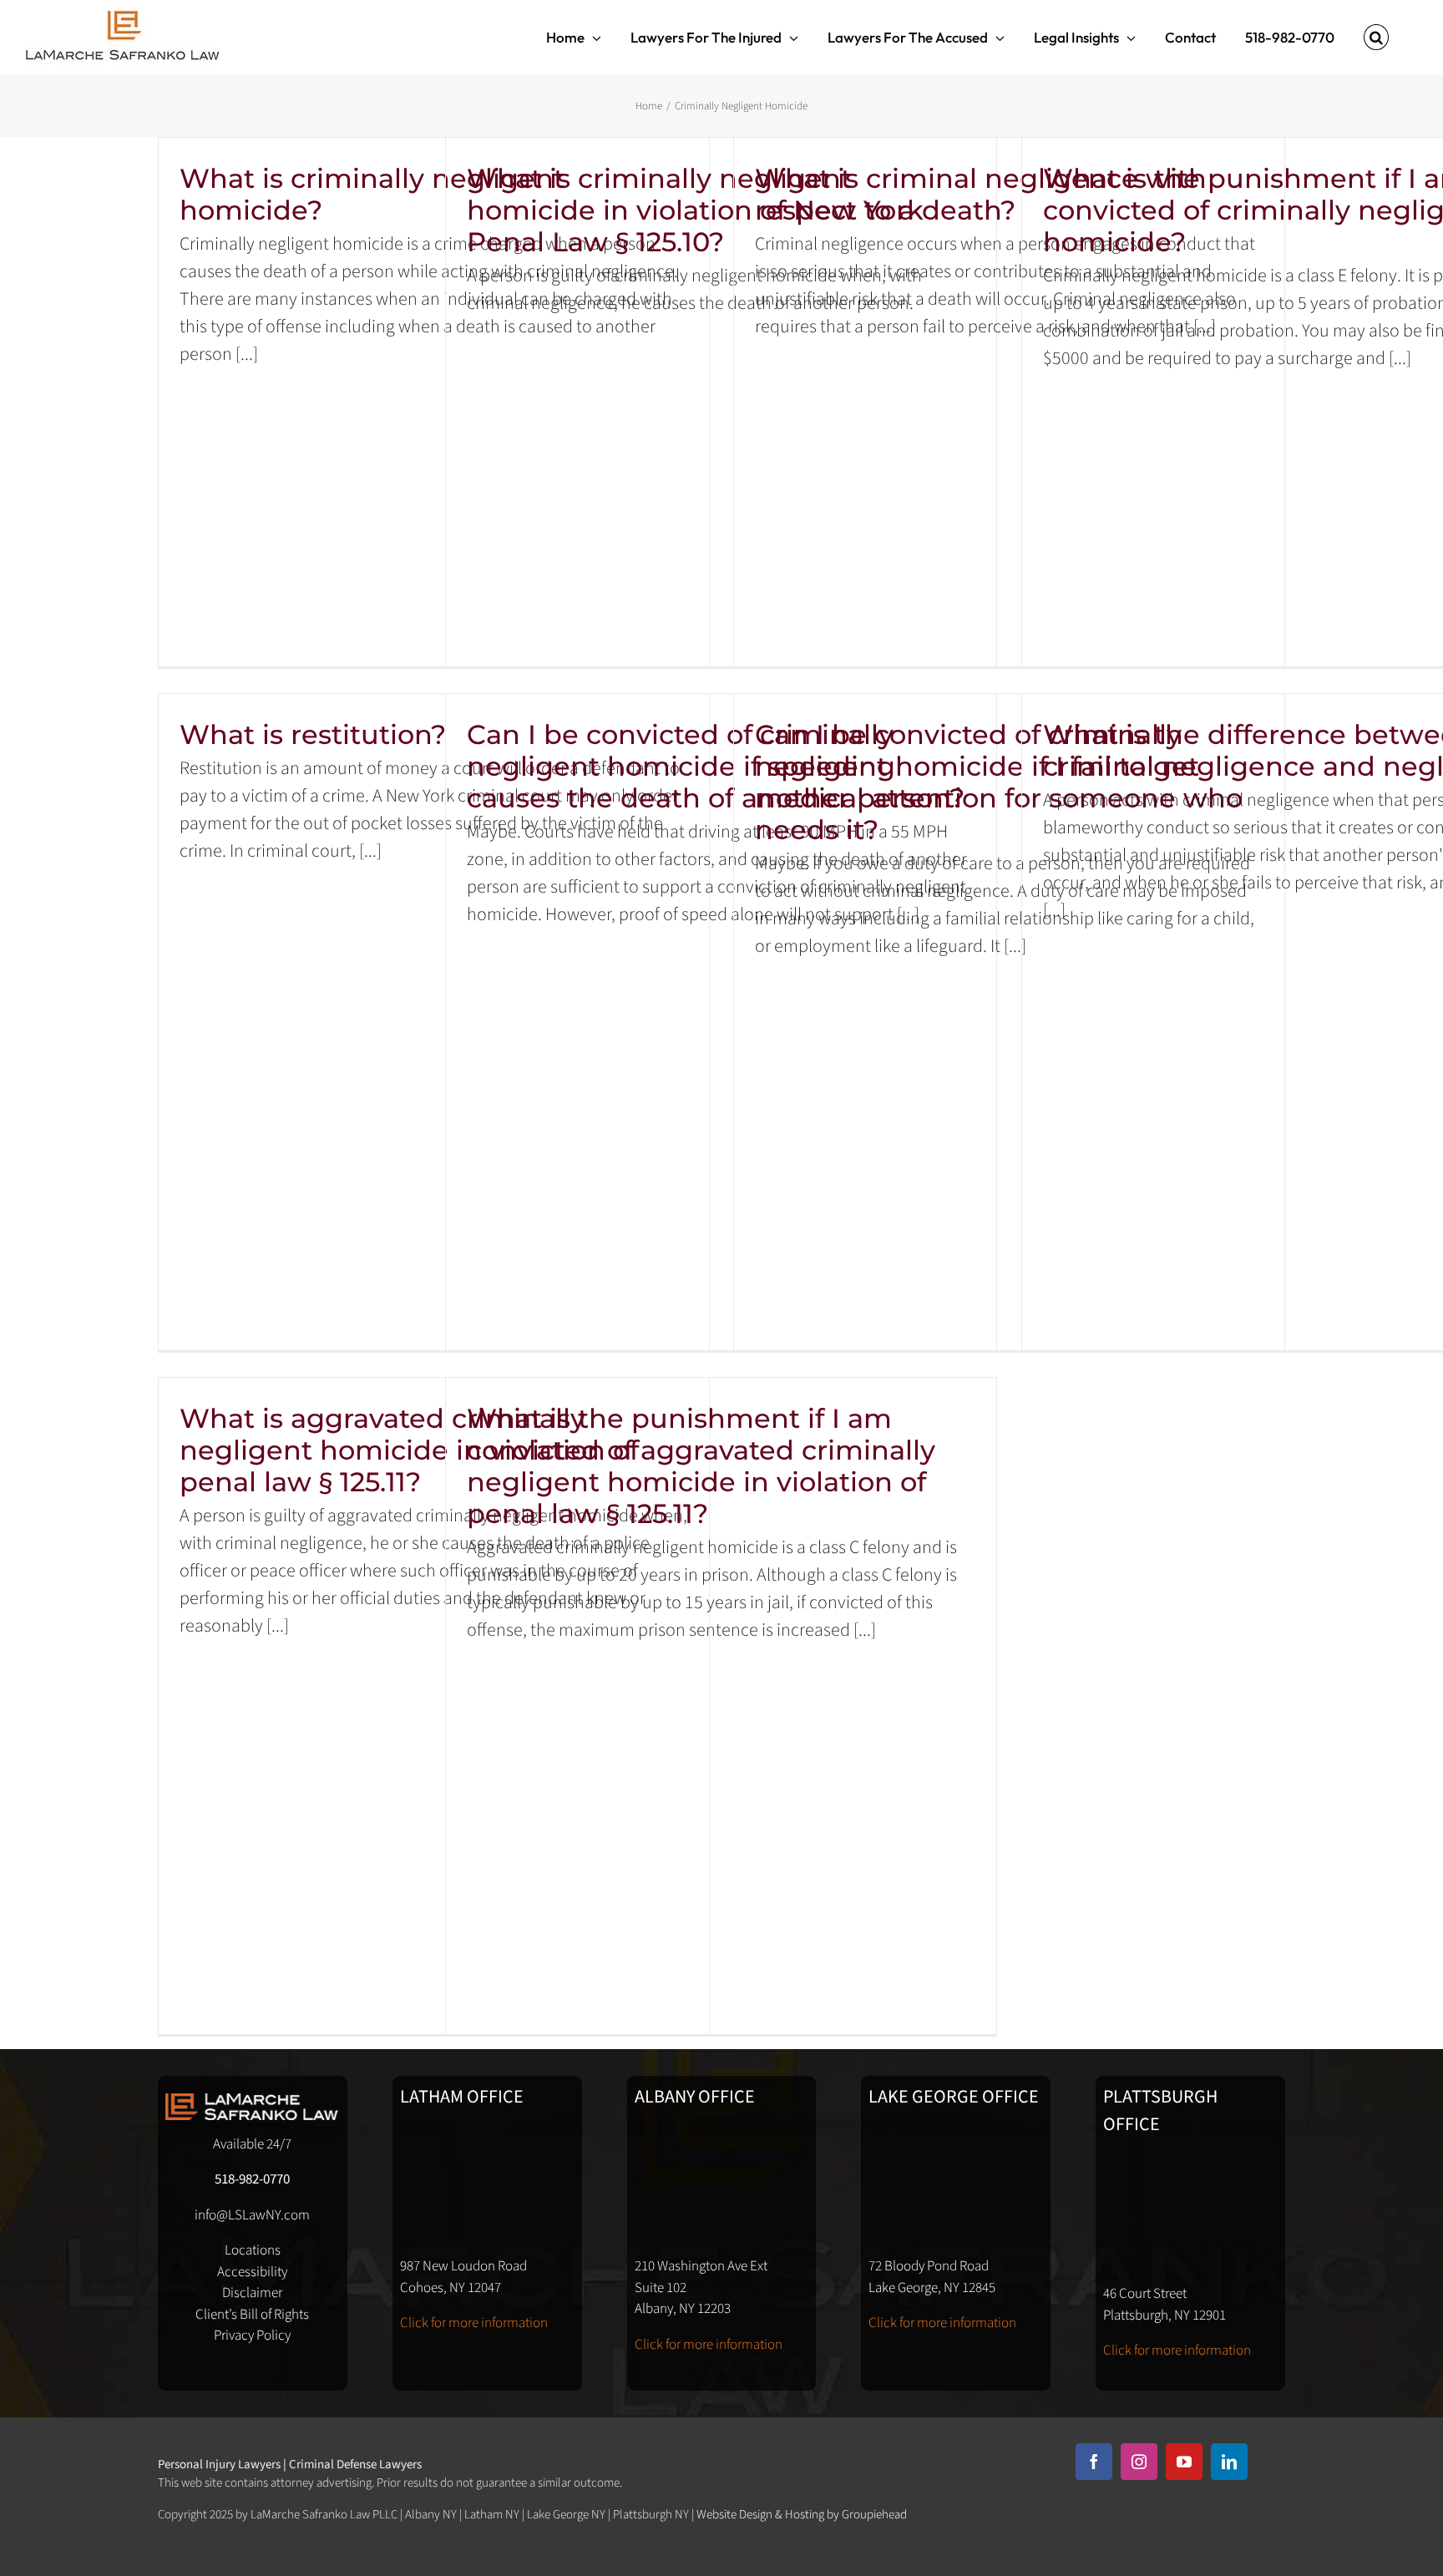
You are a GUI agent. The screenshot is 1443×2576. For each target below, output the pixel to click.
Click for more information (474, 2323)
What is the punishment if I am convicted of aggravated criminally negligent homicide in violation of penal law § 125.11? (701, 1466)
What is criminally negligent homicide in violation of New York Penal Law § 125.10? (695, 210)
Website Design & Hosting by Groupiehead (802, 2515)
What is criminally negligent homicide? (372, 194)
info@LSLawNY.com (252, 2215)
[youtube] (1184, 2462)
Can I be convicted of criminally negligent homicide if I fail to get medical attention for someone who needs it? (999, 782)
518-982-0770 (252, 2179)
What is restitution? (313, 734)
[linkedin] (1229, 2462)
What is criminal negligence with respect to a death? (981, 194)
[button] (1376, 37)
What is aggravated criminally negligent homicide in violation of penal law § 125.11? (409, 1450)
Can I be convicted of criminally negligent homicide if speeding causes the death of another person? (716, 766)
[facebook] (1094, 2462)
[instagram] (1139, 2462)
